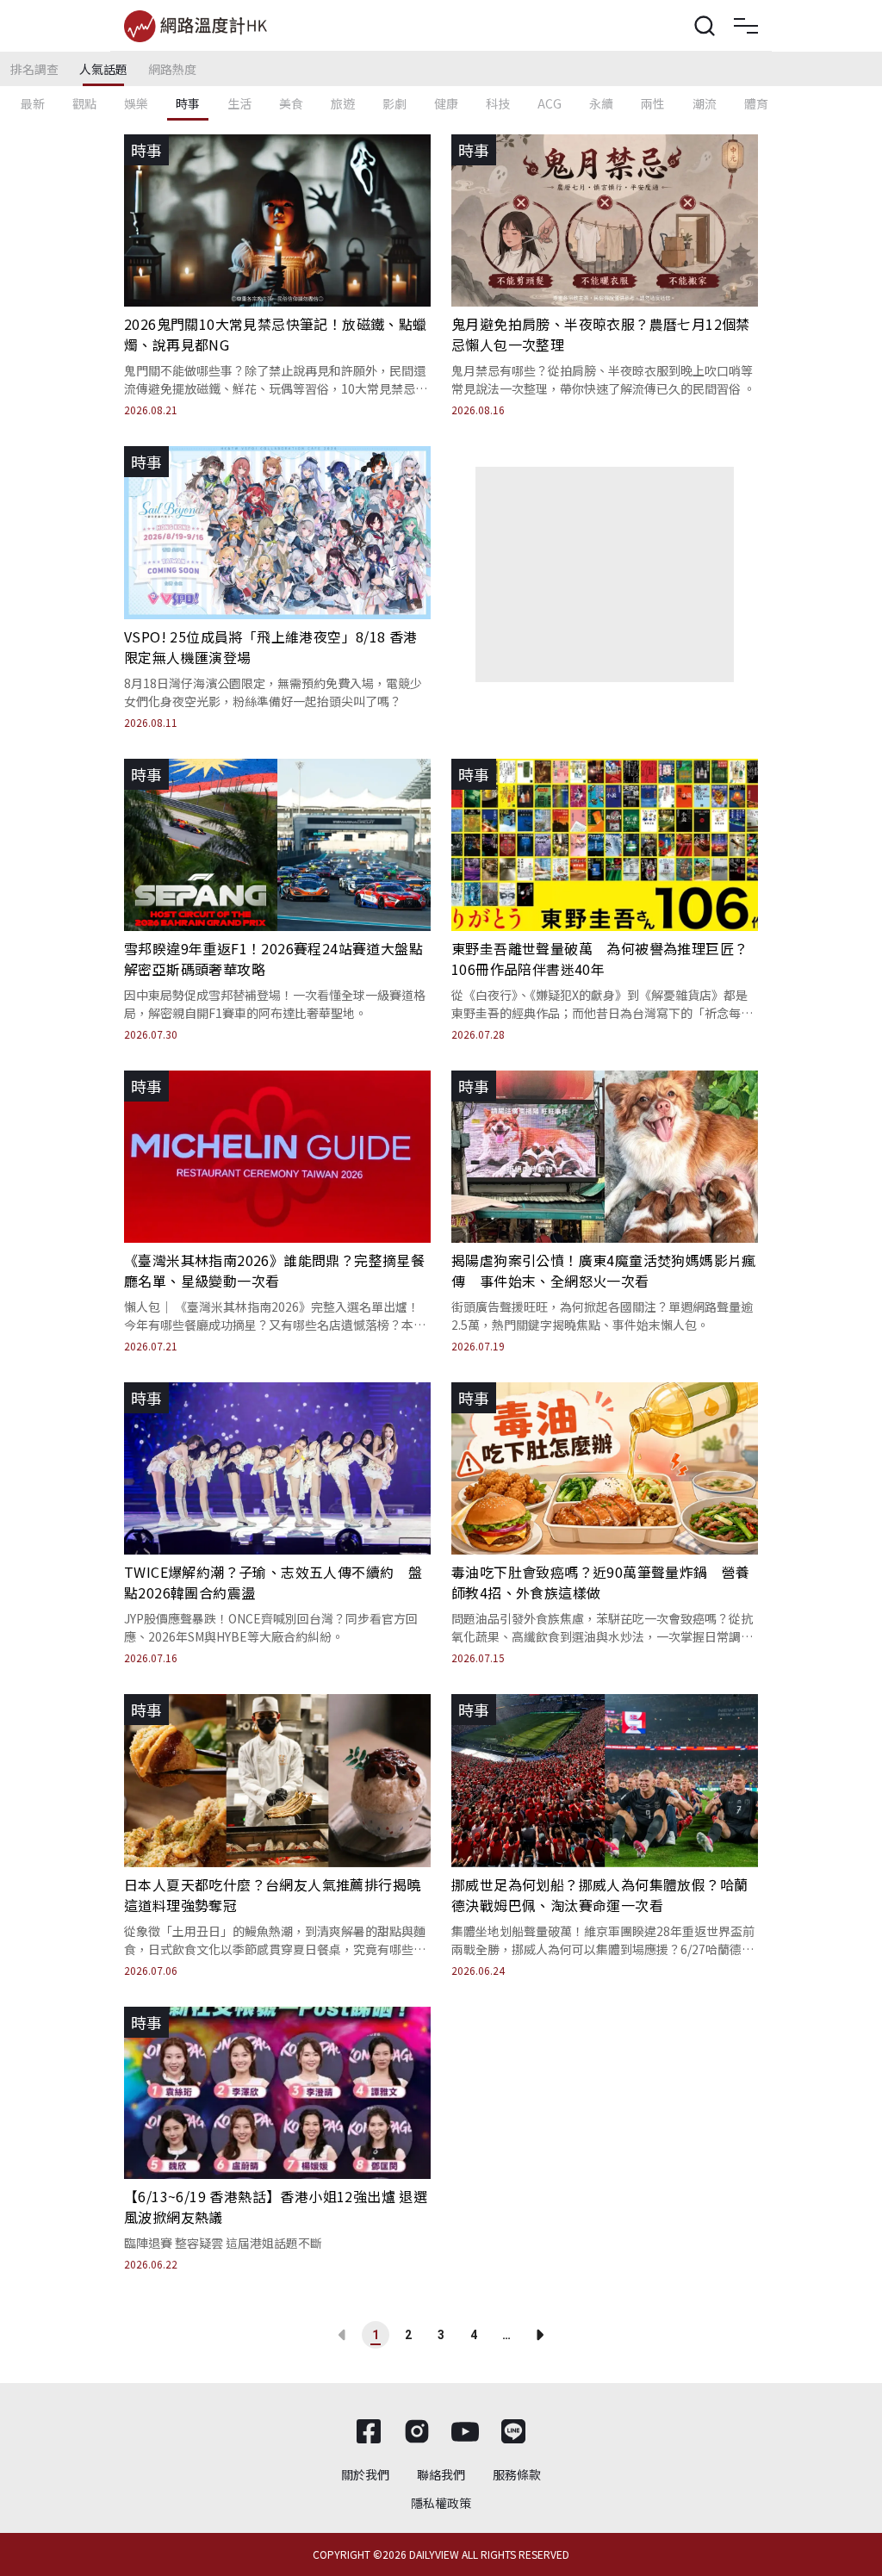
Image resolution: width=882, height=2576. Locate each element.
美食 (291, 103)
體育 (756, 103)
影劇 (394, 103)
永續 (601, 103)
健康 (446, 103)
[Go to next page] (539, 2335)
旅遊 (343, 103)
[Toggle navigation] (746, 26)
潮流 (705, 103)
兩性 (653, 103)
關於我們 (365, 2474)
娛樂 (136, 103)
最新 (33, 103)
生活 (239, 103)
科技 (498, 103)
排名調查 (34, 69)
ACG (550, 103)
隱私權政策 (441, 2503)
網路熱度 (172, 69)
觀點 (84, 103)
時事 (188, 103)
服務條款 (517, 2474)
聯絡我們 (441, 2474)
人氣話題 (103, 69)
